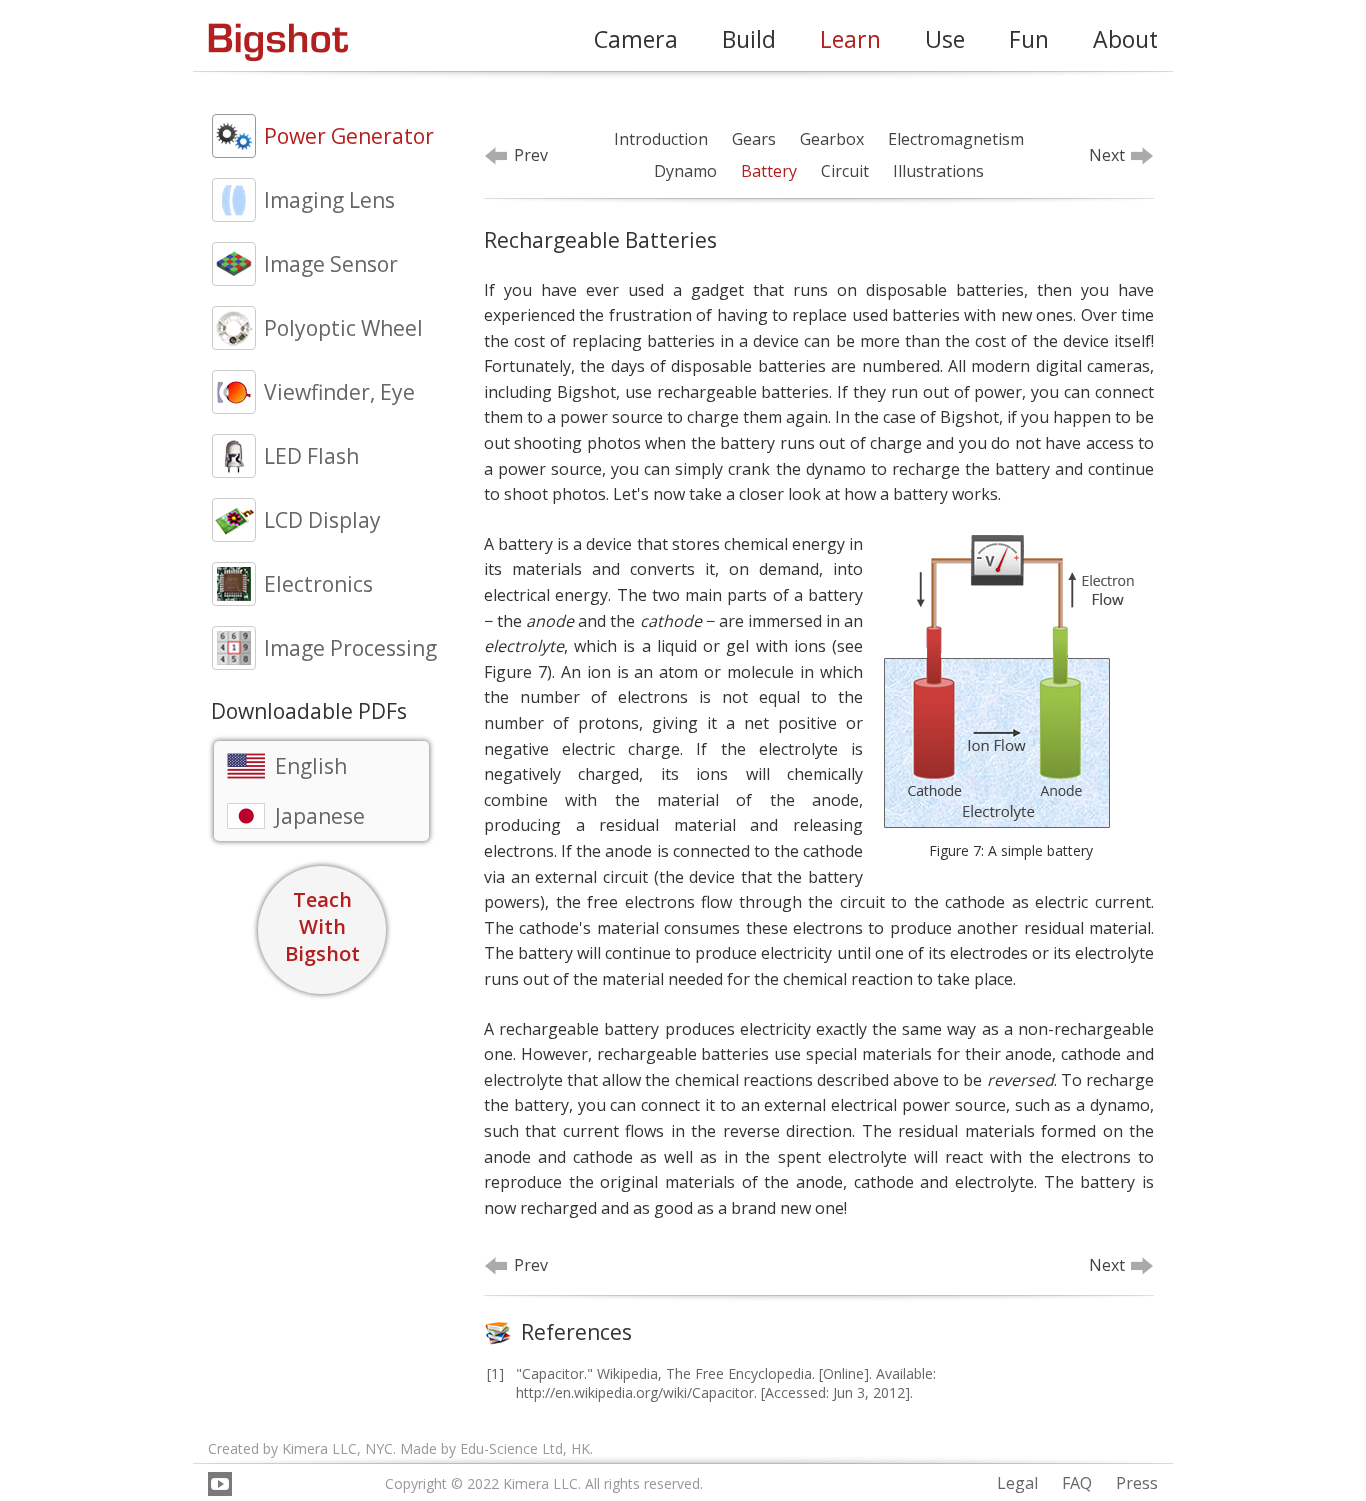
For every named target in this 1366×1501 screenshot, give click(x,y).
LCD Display (322, 520)
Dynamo (685, 171)
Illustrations (938, 171)
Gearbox (832, 139)
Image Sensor (331, 264)
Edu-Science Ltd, (513, 1448)
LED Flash (311, 456)
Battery (769, 171)
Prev (531, 155)
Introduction (661, 139)
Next (1107, 155)
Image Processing (350, 648)
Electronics (318, 584)
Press (1137, 1483)
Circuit (845, 171)
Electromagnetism (956, 139)
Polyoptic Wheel (343, 328)
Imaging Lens (329, 200)
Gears (754, 139)
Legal (1017, 1483)
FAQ (1077, 1483)
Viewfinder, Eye (339, 392)
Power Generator (349, 136)
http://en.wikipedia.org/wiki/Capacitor (635, 1392)
